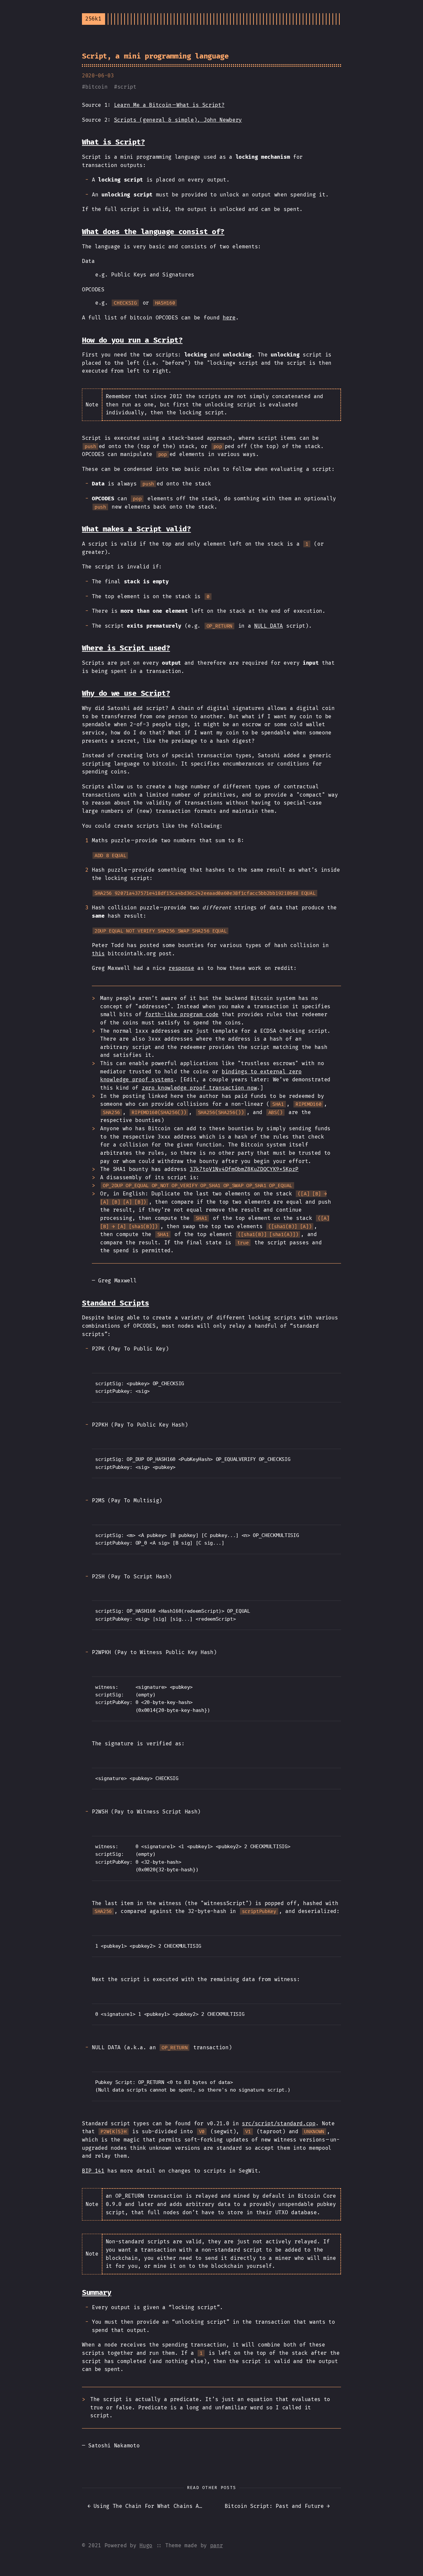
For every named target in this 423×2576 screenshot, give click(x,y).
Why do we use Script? (126, 693)
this (98, 954)
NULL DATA (269, 626)
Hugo (146, 2545)
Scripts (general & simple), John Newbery (178, 120)
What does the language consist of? (153, 232)
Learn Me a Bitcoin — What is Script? (169, 105)
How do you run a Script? (132, 340)
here (229, 318)
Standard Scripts (115, 1303)
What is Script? (113, 142)
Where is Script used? (126, 648)
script (127, 87)
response (181, 968)
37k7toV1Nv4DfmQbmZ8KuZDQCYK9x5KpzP (244, 1169)
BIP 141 (93, 2171)
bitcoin (96, 87)
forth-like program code (182, 1014)
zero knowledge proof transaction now (199, 1088)
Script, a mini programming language (155, 56)
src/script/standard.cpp (279, 2123)
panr (217, 2545)
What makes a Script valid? (136, 529)
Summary (97, 2292)
